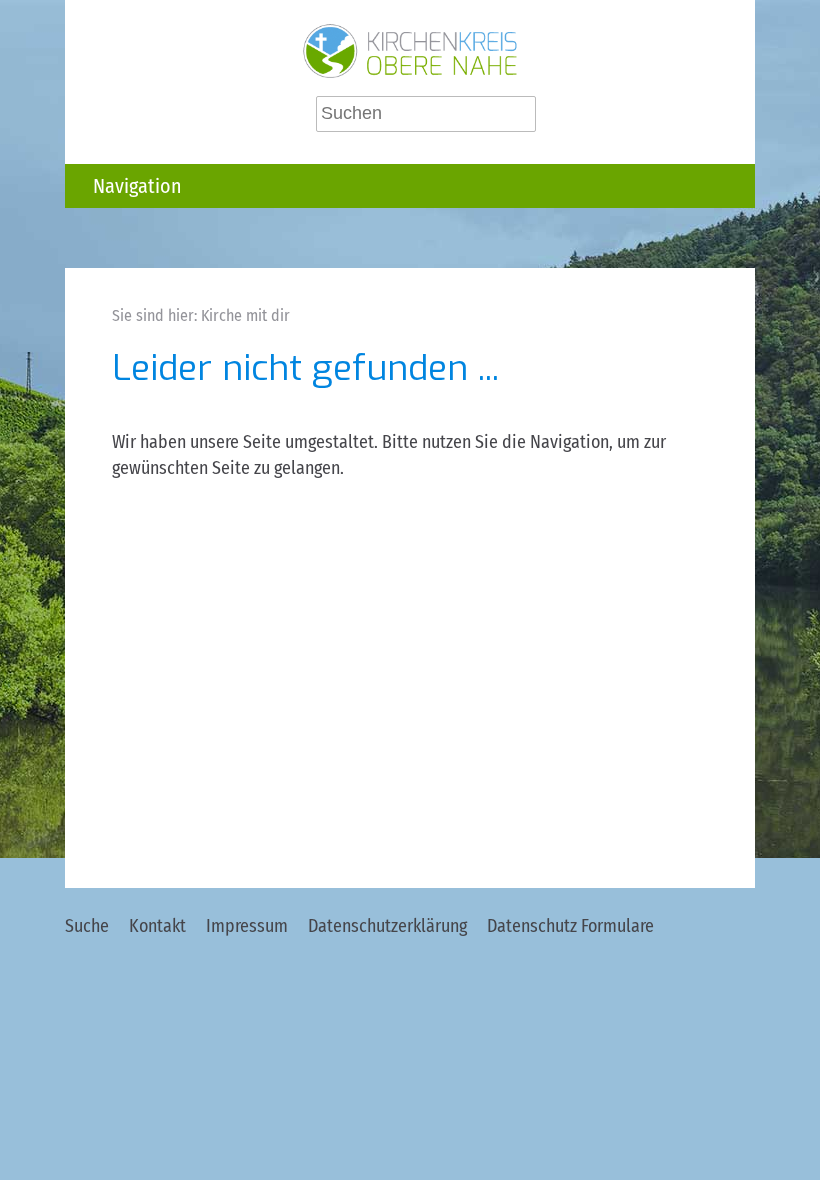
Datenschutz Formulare (570, 926)
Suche (87, 926)
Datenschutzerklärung (387, 926)
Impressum (247, 926)
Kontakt (157, 926)
